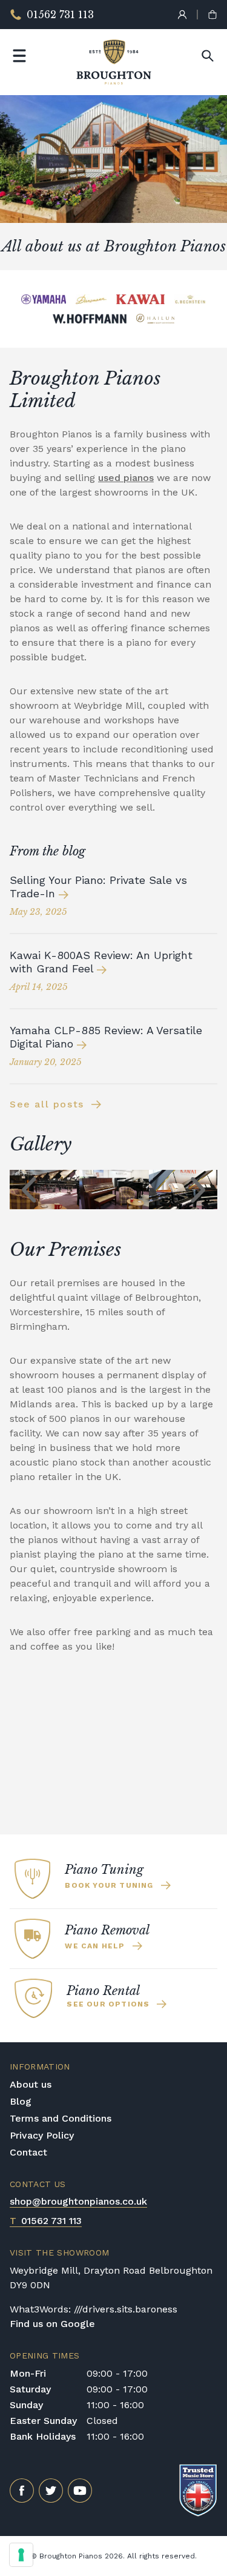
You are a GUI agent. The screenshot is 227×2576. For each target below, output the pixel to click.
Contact (28, 2152)
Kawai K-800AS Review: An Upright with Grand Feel (101, 962)
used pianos (126, 478)
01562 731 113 (46, 2221)
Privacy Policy (42, 2135)
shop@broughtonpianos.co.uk (78, 2201)
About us (31, 2084)
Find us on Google (52, 2324)
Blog (21, 2101)
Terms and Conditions (61, 2118)
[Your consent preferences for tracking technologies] (21, 2555)
